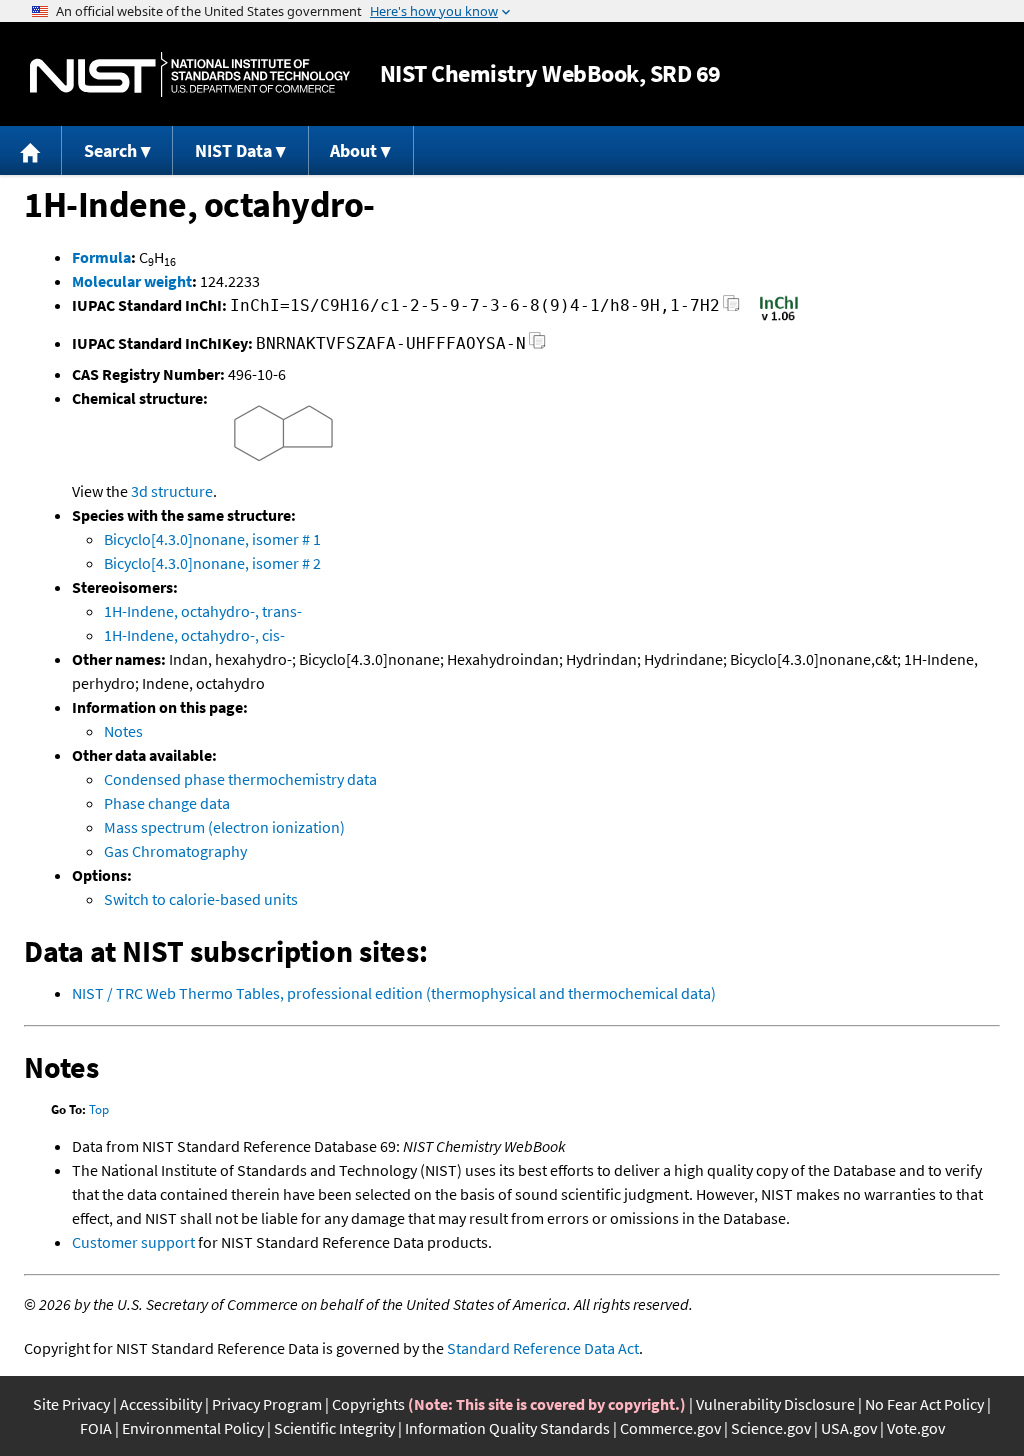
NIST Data (233, 150)
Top (99, 1109)
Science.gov (771, 1428)
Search (110, 150)
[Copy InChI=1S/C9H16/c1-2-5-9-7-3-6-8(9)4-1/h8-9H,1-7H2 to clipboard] (731, 308)
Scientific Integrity (334, 1428)
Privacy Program (267, 1404)
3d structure (172, 491)
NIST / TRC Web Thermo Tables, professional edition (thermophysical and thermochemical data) (394, 993)
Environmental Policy (193, 1428)
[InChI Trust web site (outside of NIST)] (779, 319)
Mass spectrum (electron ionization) (224, 827)
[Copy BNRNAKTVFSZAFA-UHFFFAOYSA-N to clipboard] (537, 346)
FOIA (96, 1428)
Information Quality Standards (507, 1428)
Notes (123, 731)
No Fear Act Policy (924, 1404)
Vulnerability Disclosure (775, 1404)
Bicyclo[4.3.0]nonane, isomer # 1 (212, 539)
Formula (101, 257)
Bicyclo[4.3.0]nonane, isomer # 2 (212, 563)
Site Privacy (71, 1404)
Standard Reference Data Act (543, 1348)
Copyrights (368, 1404)
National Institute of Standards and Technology (190, 74)
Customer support (133, 1242)
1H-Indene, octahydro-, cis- (194, 635)
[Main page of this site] (31, 150)
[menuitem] (31, 150)
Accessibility (161, 1404)
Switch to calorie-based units (201, 899)
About (353, 150)
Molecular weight (132, 281)
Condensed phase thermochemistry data (240, 779)
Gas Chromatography (175, 851)
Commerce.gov (670, 1428)
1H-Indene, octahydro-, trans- (203, 611)
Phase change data (167, 803)
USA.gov (849, 1428)
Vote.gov (916, 1428)
